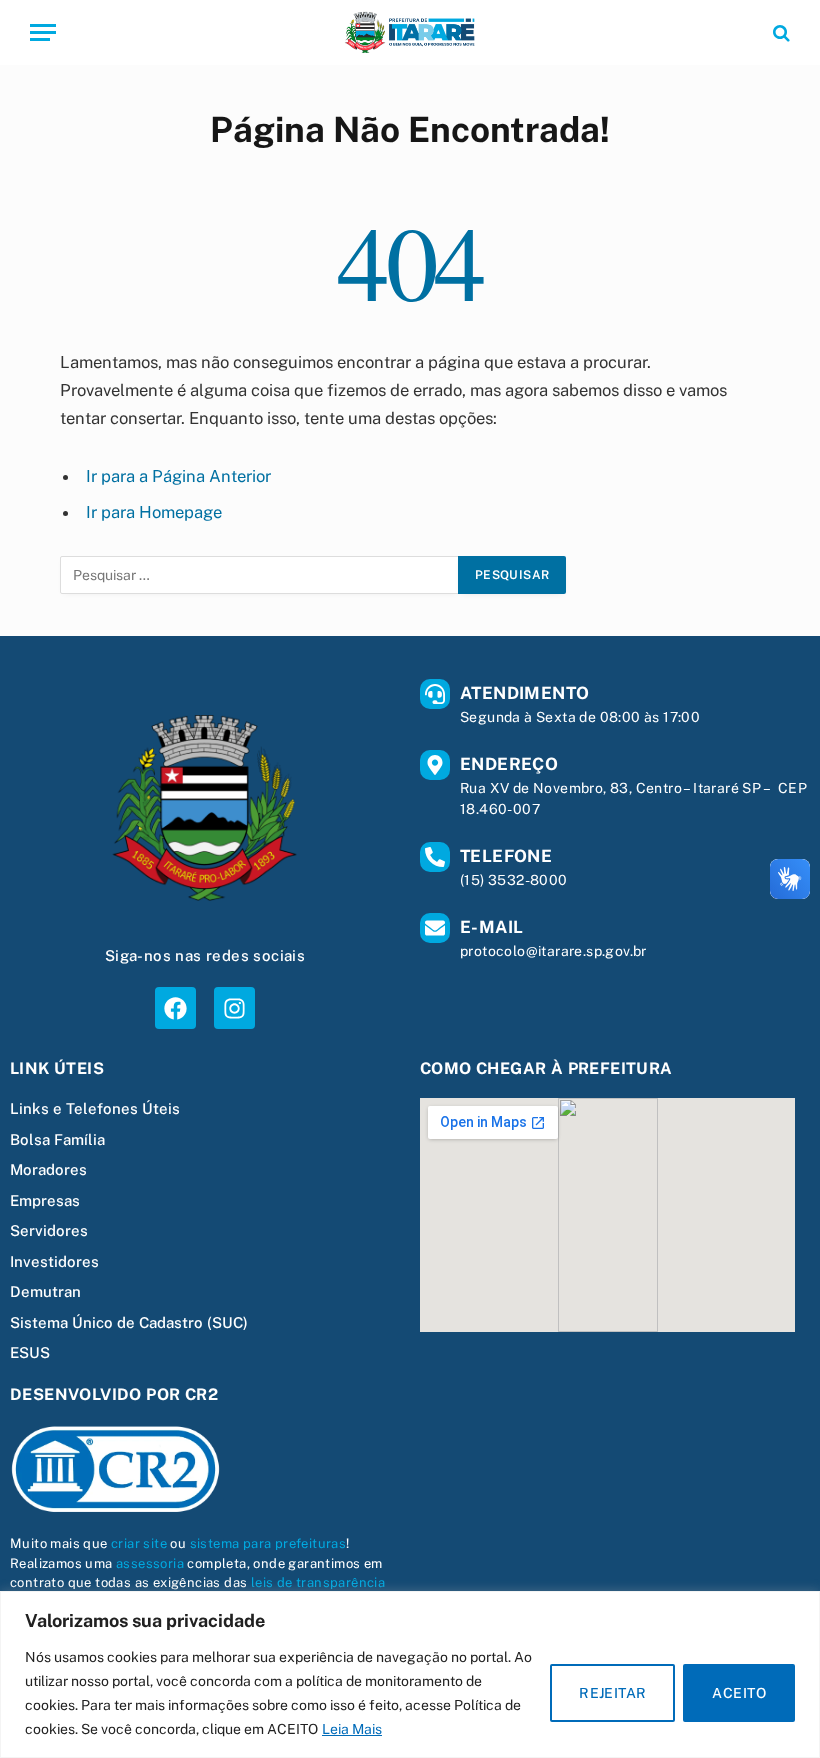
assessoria (150, 1563)
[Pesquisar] (779, 32)
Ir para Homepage (154, 512)
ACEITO (739, 1693)
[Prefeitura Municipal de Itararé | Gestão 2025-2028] (409, 32)
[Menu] (43, 32)
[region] (410, 1674)
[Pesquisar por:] (260, 575)
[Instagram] (234, 1007)
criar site (139, 1543)
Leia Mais (352, 1729)
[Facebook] (175, 1007)
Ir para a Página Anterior (178, 476)
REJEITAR (612, 1693)
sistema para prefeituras (268, 1543)
